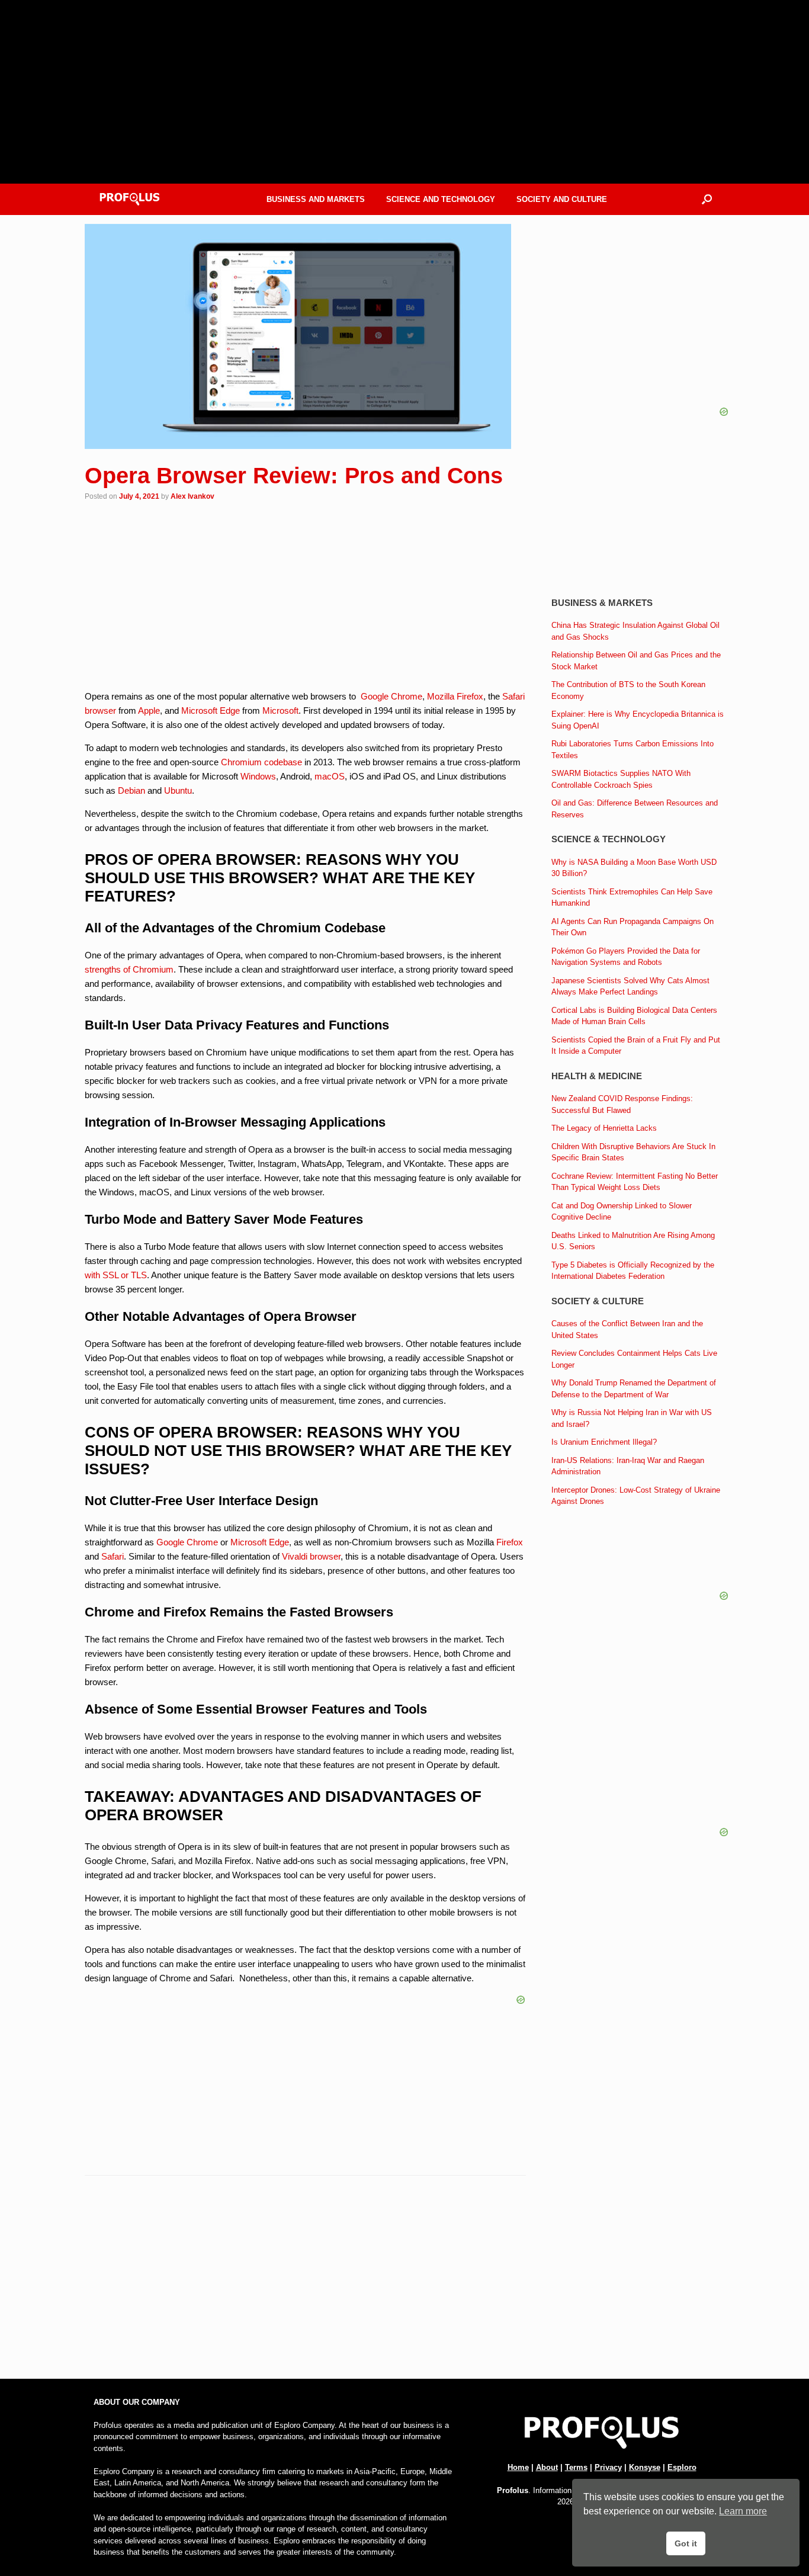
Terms (576, 2467)
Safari (113, 1556)
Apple (149, 710)
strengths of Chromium (129, 969)
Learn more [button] (743, 2511)
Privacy (608, 2467)
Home (518, 2467)
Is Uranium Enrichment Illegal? (604, 1442)
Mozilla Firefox (455, 696)
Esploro (682, 2467)
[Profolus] (130, 199)
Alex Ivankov (192, 496)
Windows (258, 776)
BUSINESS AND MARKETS (316, 199)
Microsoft (280, 710)
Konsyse (645, 2467)
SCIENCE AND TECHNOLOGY (441, 199)
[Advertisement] (305, 2282)
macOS (330, 776)
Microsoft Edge (211, 710)
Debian (131, 790)
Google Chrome (391, 696)
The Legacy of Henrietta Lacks (604, 1128)
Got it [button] (686, 2543)
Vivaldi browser (311, 1556)
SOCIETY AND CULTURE (562, 199)
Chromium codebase (261, 762)
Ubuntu (178, 790)
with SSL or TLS (116, 1275)
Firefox (510, 1542)
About (547, 2467)
